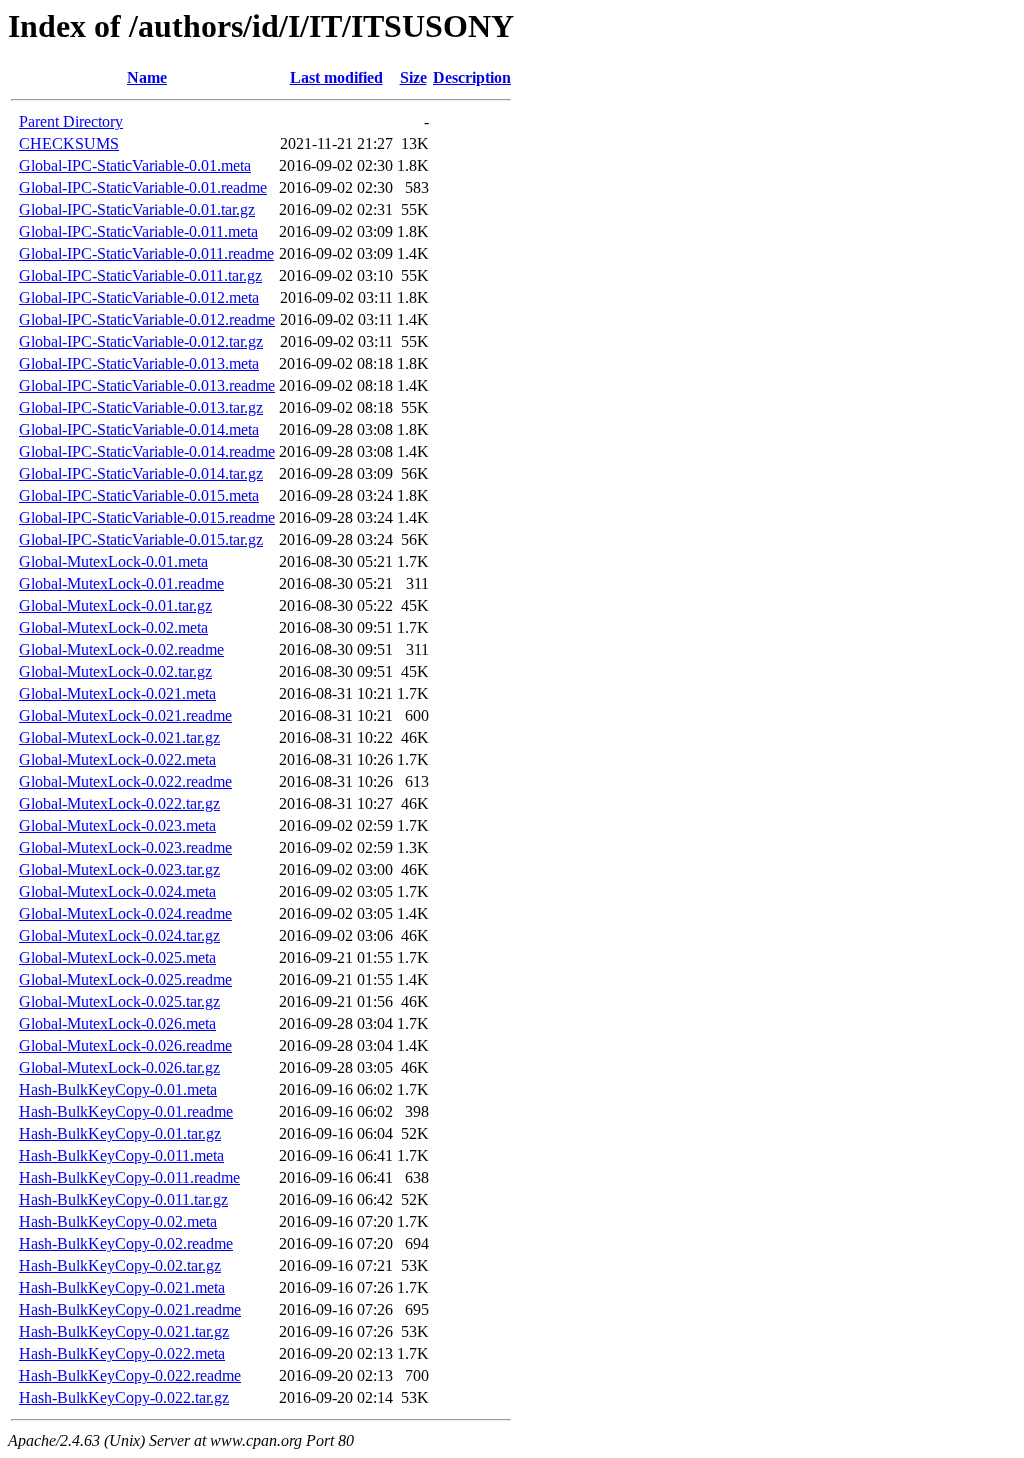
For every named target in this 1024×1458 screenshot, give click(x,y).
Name (147, 77)
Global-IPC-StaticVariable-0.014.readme (147, 451)
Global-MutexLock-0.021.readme (125, 715)
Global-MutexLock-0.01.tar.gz (115, 605)
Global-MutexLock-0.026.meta (117, 1023)
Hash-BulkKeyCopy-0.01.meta (118, 1089)
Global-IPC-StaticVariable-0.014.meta (139, 429)
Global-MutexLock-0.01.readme (121, 583)
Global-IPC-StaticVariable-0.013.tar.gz (141, 407)
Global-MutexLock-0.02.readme (121, 649)
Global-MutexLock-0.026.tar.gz (119, 1067)
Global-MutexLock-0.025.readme (125, 979)
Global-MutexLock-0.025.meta (117, 957)
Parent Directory (71, 121)
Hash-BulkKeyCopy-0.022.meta (122, 1353)
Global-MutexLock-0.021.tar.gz (119, 737)
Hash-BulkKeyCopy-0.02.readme (126, 1243)
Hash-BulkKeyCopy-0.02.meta (118, 1221)
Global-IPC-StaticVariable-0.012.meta (139, 297)
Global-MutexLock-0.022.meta (117, 759)
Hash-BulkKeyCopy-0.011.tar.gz (123, 1199)
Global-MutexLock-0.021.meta (117, 693)
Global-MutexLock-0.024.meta (117, 891)
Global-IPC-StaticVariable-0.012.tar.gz (141, 341)
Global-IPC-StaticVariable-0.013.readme (147, 385)
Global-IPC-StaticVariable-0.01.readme (143, 187)
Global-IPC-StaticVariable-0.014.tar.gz (141, 473)
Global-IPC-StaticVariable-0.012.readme (147, 319)
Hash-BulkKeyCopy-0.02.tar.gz (120, 1265)
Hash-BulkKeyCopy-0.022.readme (130, 1375)
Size (413, 77)
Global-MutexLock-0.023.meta (117, 825)
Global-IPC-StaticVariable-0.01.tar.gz (137, 209)
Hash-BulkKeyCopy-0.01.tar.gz (120, 1133)
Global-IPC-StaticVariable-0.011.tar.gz (140, 275)
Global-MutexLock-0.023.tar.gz (119, 869)
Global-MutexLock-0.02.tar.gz (115, 671)
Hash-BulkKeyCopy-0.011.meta (121, 1155)
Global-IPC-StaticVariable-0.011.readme (146, 253)
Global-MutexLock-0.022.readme (125, 781)
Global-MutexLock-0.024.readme (125, 913)
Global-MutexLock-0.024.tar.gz (119, 935)
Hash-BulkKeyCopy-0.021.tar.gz (124, 1331)
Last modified (336, 77)
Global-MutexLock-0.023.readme (125, 847)
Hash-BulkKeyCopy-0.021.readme (130, 1309)
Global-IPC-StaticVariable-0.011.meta (138, 231)
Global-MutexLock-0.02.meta (113, 627)
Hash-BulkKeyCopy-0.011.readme (129, 1177)
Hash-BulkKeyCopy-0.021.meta (122, 1287)
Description (472, 77)
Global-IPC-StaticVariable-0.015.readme (147, 517)
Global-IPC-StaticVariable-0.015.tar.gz (141, 539)
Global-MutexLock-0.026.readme (125, 1045)
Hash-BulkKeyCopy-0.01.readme (126, 1111)
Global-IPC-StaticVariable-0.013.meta (139, 363)
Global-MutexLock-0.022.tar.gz (119, 803)
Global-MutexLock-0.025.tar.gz (119, 1001)
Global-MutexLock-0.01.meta (113, 561)
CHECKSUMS (69, 143)
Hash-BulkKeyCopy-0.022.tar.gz (124, 1397)
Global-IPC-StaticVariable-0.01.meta (135, 165)
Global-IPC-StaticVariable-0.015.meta (139, 495)
